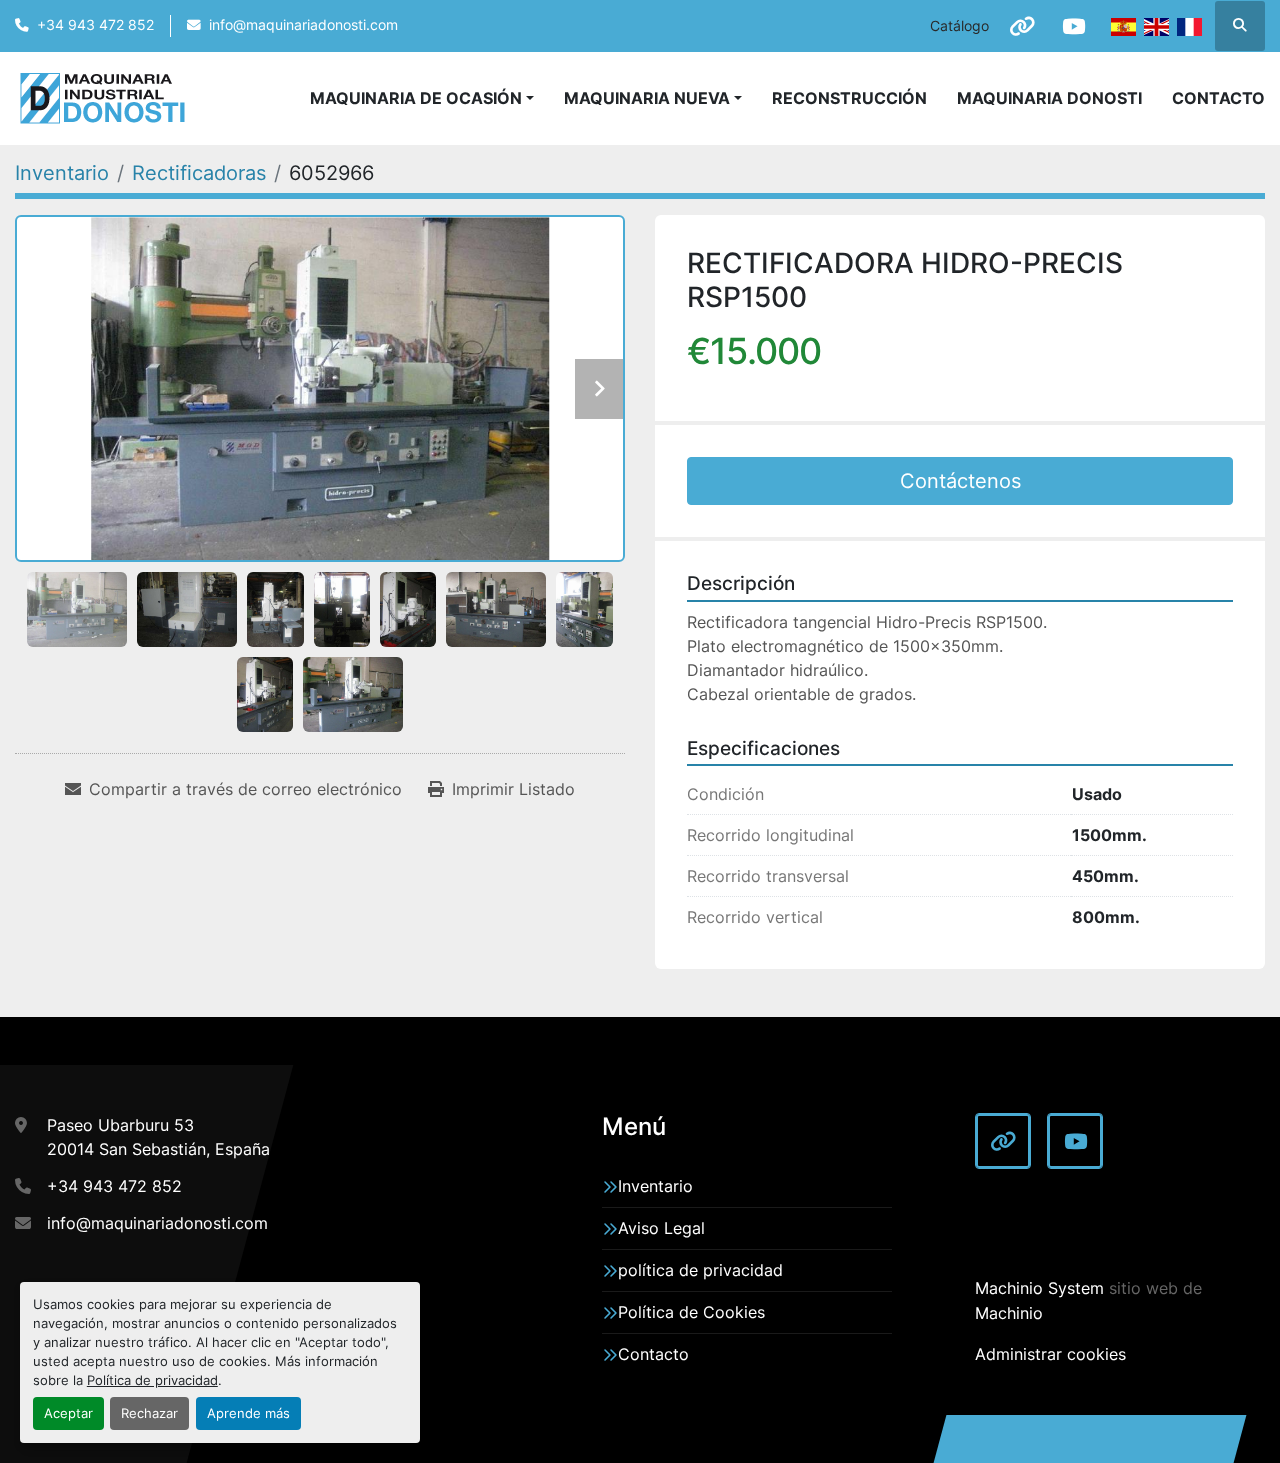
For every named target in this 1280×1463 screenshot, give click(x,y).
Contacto (1218, 98)
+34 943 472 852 (95, 25)
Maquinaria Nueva (647, 98)
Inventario (655, 1186)
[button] (653, 98)
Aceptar (68, 1413)
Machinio (1009, 1313)
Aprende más (248, 1413)
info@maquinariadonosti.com (303, 25)
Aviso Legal (661, 1228)
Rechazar (149, 1413)
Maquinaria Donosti (1049, 98)
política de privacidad (700, 1270)
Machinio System (1039, 1288)
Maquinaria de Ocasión (416, 98)
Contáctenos (960, 481)
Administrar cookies (1050, 1354)
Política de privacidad (152, 1380)
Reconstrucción (849, 98)
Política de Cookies (691, 1312)
